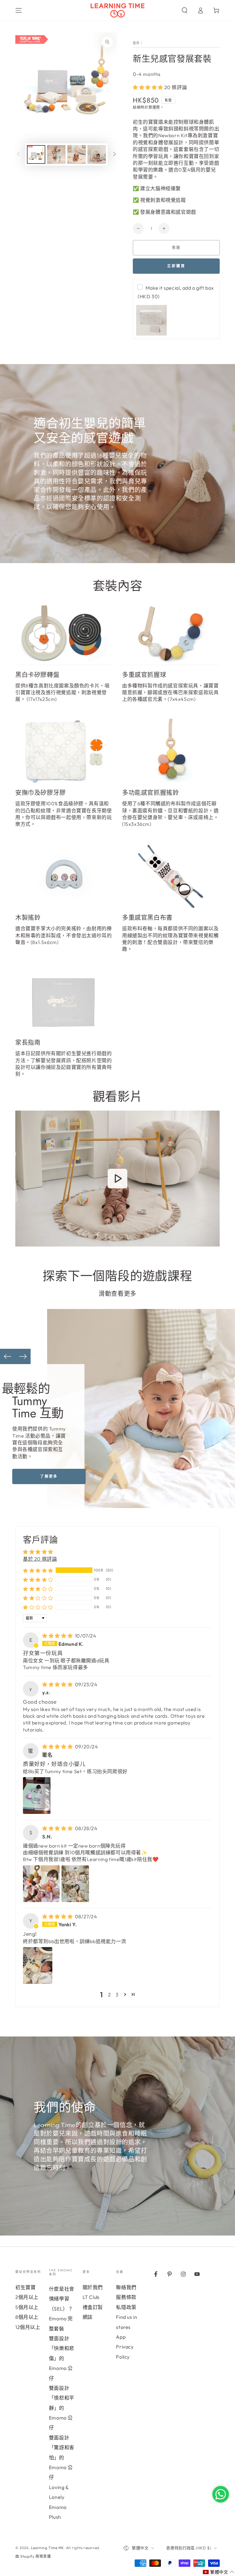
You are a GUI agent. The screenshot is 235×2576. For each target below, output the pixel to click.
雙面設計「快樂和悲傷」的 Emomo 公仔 (62, 2358)
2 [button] (110, 1995)
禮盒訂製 (93, 2307)
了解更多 (49, 1476)
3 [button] (117, 1995)
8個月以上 (27, 2317)
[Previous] (8, 1356)
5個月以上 (27, 2307)
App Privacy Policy (125, 2347)
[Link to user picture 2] (75, 1884)
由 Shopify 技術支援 (33, 2556)
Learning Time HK (47, 2548)
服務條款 (126, 2297)
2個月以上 (27, 2297)
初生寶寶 (25, 2287)
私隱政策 (126, 2307)
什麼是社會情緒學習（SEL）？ (62, 2299)
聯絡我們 (126, 2287)
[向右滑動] (114, 155)
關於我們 (93, 2287)
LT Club (91, 2297)
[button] (185, 10)
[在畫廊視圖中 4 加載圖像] (97, 154)
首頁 (136, 43)
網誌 (88, 2317)
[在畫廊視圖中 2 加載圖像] (56, 154)
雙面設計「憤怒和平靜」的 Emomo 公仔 (62, 2408)
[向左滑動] (18, 155)
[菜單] (19, 10)
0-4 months (147, 74)
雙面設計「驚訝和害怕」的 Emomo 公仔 (62, 2458)
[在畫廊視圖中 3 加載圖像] (76, 154)
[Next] (23, 1356)
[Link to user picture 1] (37, 1796)
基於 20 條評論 (40, 1559)
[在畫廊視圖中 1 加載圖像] (36, 154)
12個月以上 (28, 2327)
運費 (156, 107)
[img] (58, 1636)
